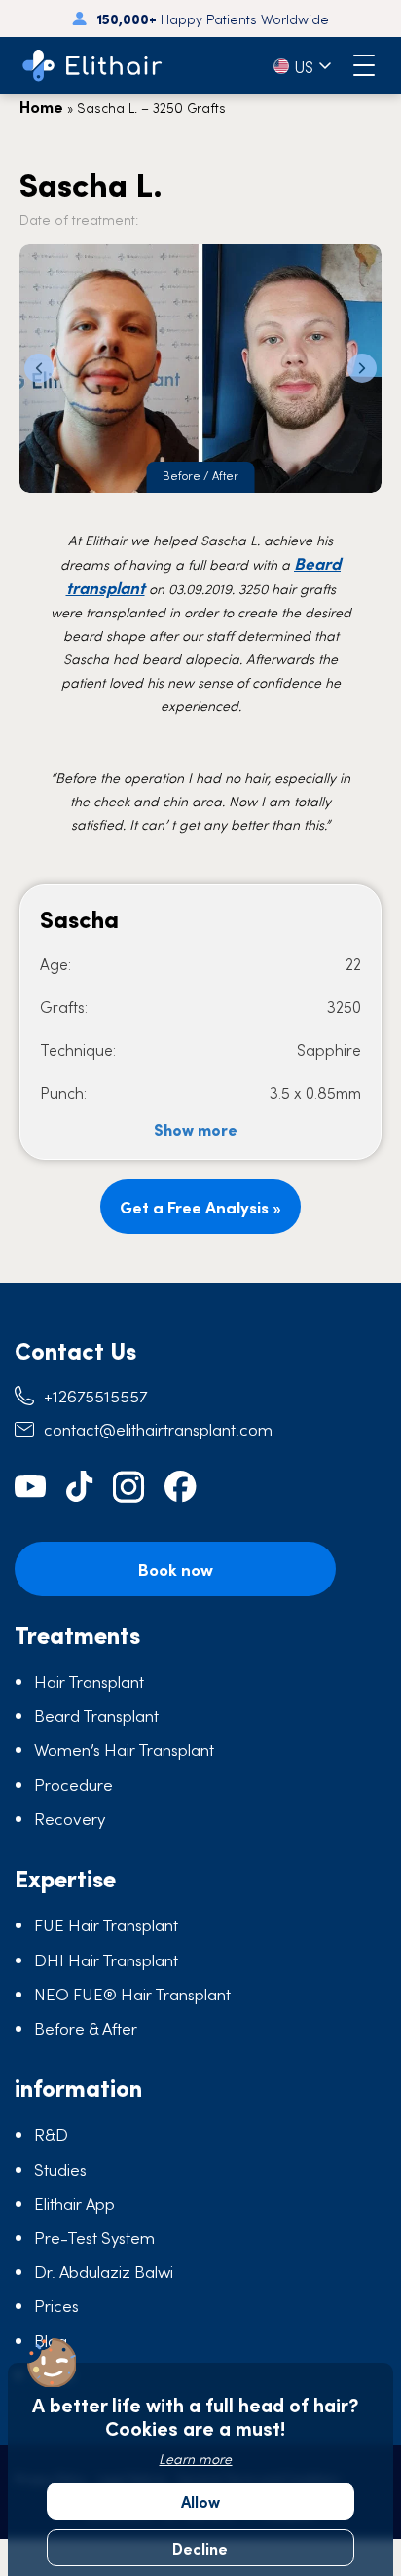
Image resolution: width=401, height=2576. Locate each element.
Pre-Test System (94, 2237)
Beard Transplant (96, 1715)
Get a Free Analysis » (200, 1207)
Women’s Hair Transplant (124, 1749)
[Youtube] (31, 1487)
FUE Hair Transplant (106, 1924)
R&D (51, 2134)
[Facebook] (181, 1487)
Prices (56, 2305)
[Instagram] (129, 1487)
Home (41, 106)
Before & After (86, 2028)
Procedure (73, 1784)
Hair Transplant (89, 1681)
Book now (176, 1569)
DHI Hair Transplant (106, 1960)
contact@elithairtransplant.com (158, 1429)
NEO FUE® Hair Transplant (132, 1994)
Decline (200, 2548)
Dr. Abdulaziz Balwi (104, 2271)
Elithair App (74, 2203)
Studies (60, 2169)
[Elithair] (92, 66)
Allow (200, 2501)
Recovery (70, 1818)
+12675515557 (95, 1396)
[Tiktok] (80, 1487)
